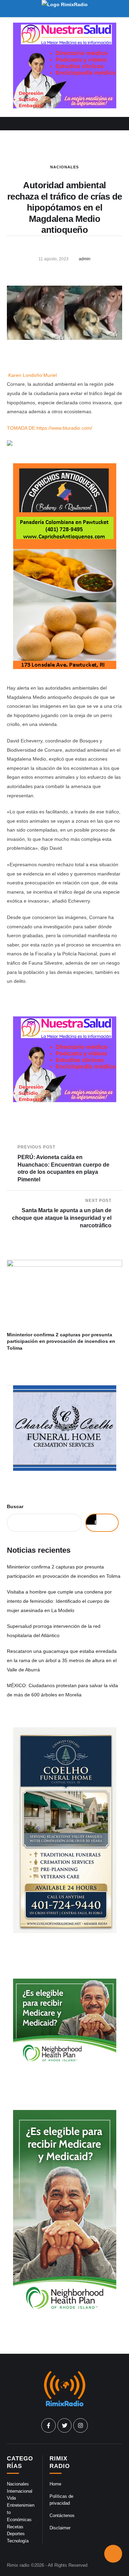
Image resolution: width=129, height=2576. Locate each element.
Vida (11, 2498)
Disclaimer (60, 2528)
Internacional (20, 2491)
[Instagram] (80, 2425)
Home (55, 2484)
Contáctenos (62, 2515)
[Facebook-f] (49, 2425)
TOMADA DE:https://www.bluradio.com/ (50, 428)
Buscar (15, 1506)
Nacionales (64, 167)
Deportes (16, 2534)
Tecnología (18, 2541)
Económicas (19, 2520)
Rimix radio (18, 2565)
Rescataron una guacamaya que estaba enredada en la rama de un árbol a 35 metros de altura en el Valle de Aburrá (62, 1660)
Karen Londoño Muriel (33, 375)
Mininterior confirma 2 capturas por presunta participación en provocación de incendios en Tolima (61, 1341)
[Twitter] (65, 2425)
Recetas (15, 2527)
